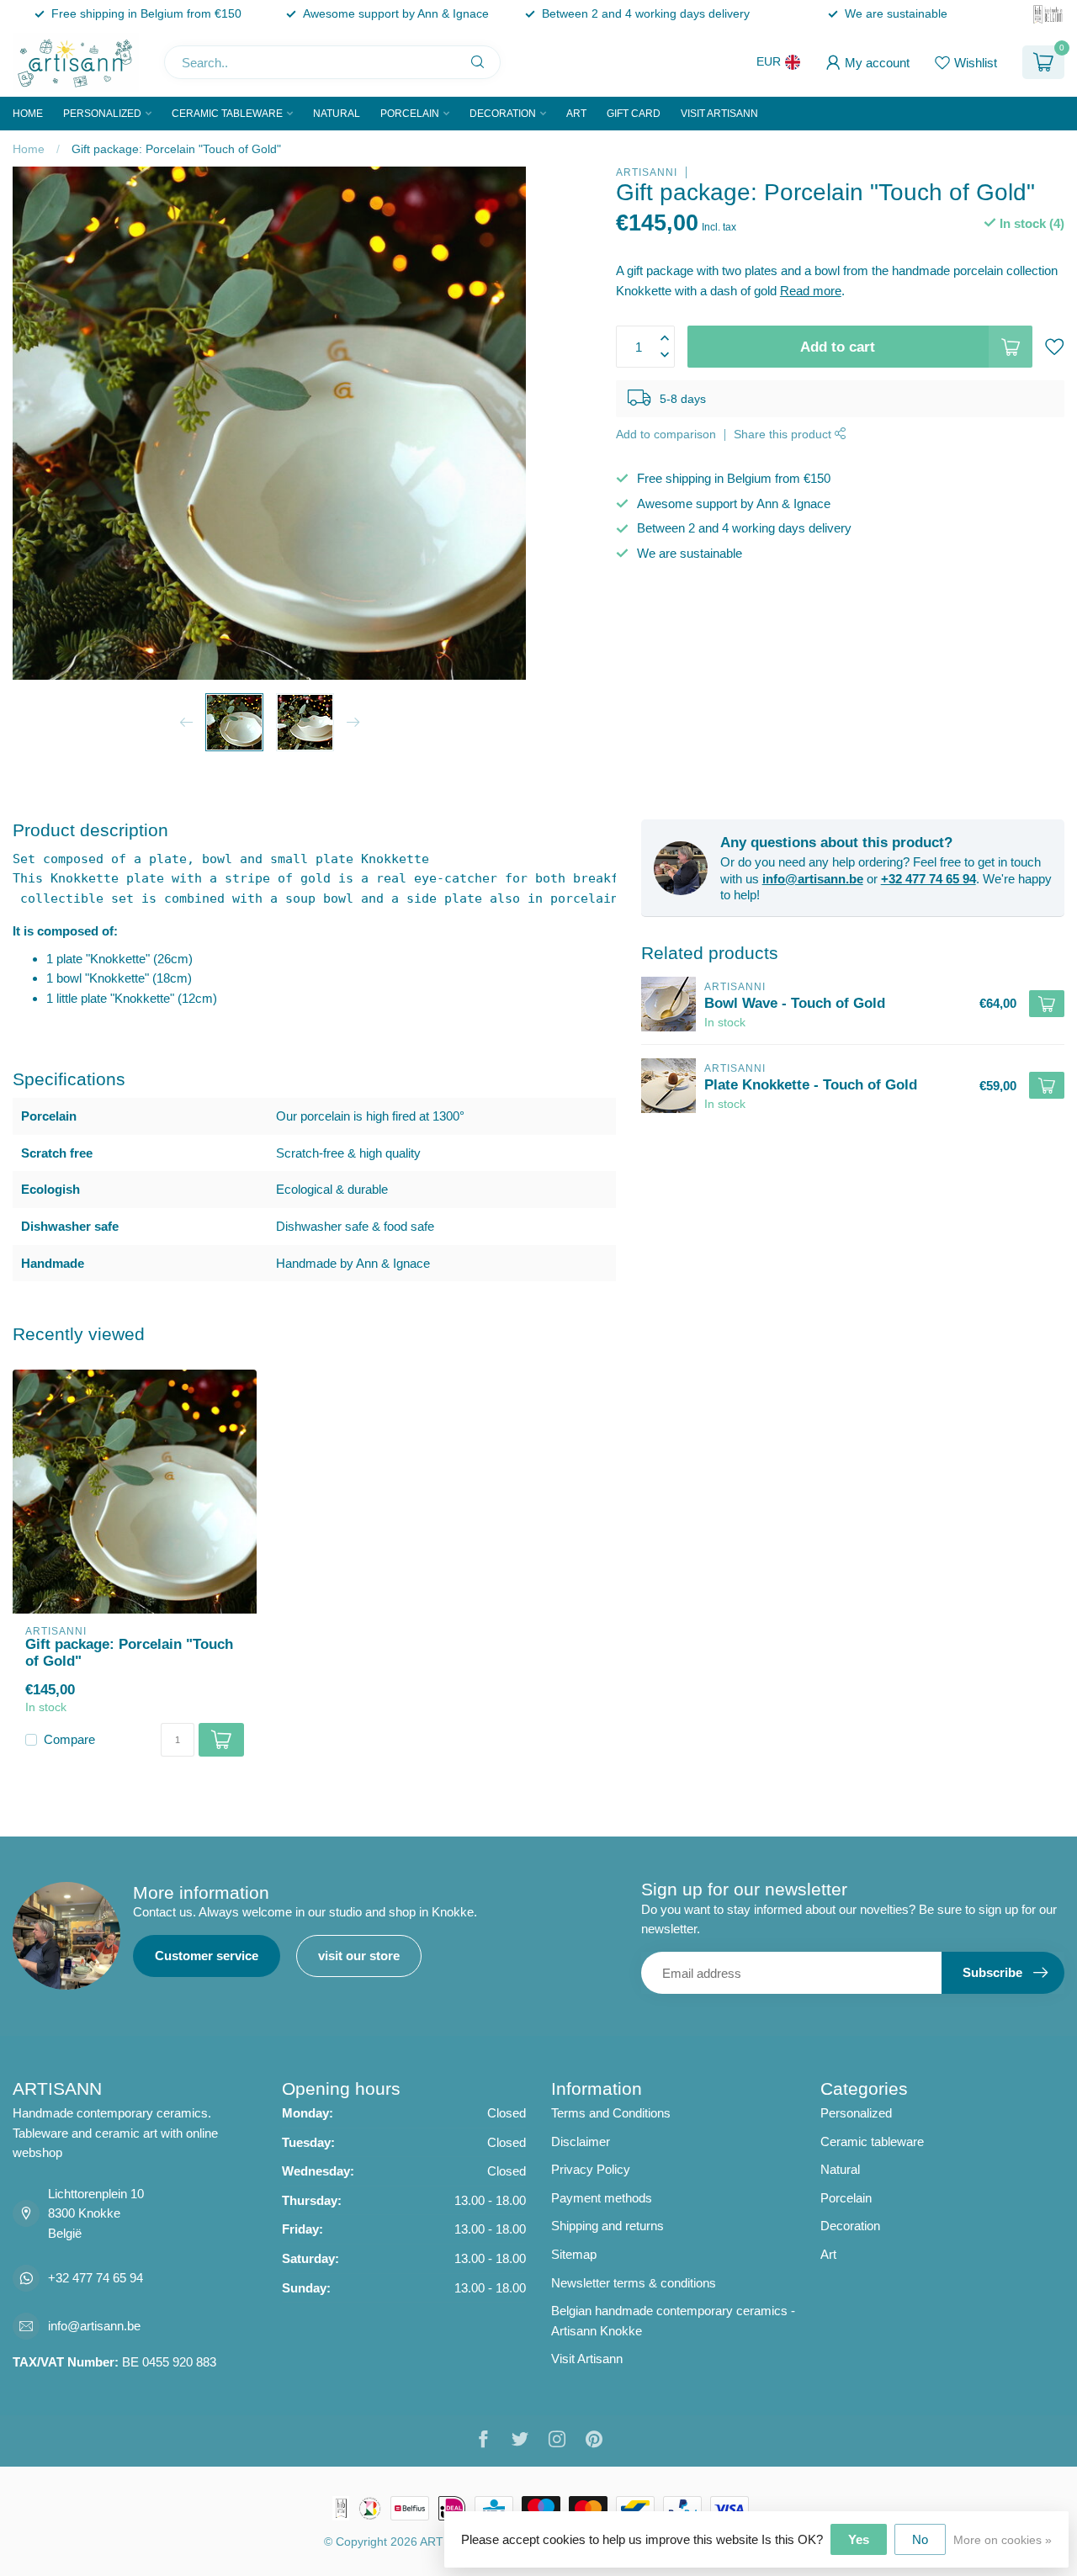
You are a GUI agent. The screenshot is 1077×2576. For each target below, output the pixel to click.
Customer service (207, 1956)
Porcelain (410, 114)
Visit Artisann (719, 114)
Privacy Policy (591, 2169)
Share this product (784, 435)
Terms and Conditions (611, 2113)
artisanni (647, 172)
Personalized (102, 114)
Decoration (503, 114)
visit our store (359, 1956)
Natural (337, 114)
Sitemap (574, 2254)
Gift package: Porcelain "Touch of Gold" (176, 149)
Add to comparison (666, 435)
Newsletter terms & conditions (634, 2283)
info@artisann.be (813, 879)
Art (576, 114)
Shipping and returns (607, 2226)
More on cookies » (1003, 2540)
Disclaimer (581, 2141)
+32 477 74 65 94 (928, 879)
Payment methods (602, 2198)
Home (28, 114)
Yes (859, 2539)
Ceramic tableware (227, 114)
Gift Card (634, 114)
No (920, 2539)
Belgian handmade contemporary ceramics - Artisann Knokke (673, 2321)
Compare (69, 1740)
